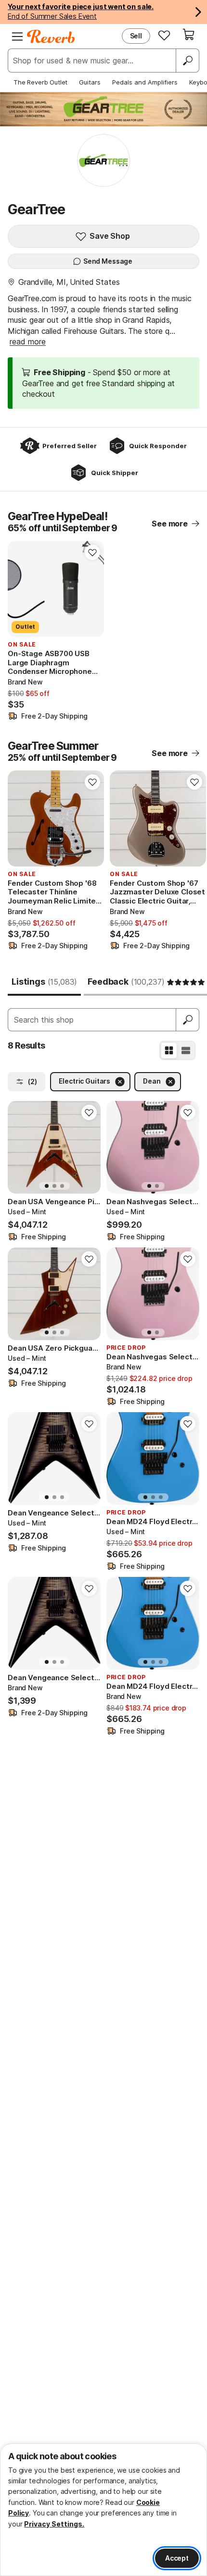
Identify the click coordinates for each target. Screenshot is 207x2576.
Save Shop (110, 236)
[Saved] (164, 35)
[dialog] (103, 2510)
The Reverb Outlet (40, 82)
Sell (136, 36)
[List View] (186, 1050)
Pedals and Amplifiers (145, 82)
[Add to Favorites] (92, 552)
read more (28, 342)
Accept (177, 2558)
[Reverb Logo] (51, 37)
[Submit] (188, 1020)
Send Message (108, 261)
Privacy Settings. (54, 2524)
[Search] (187, 61)
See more (170, 524)
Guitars (90, 82)
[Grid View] (169, 1050)
